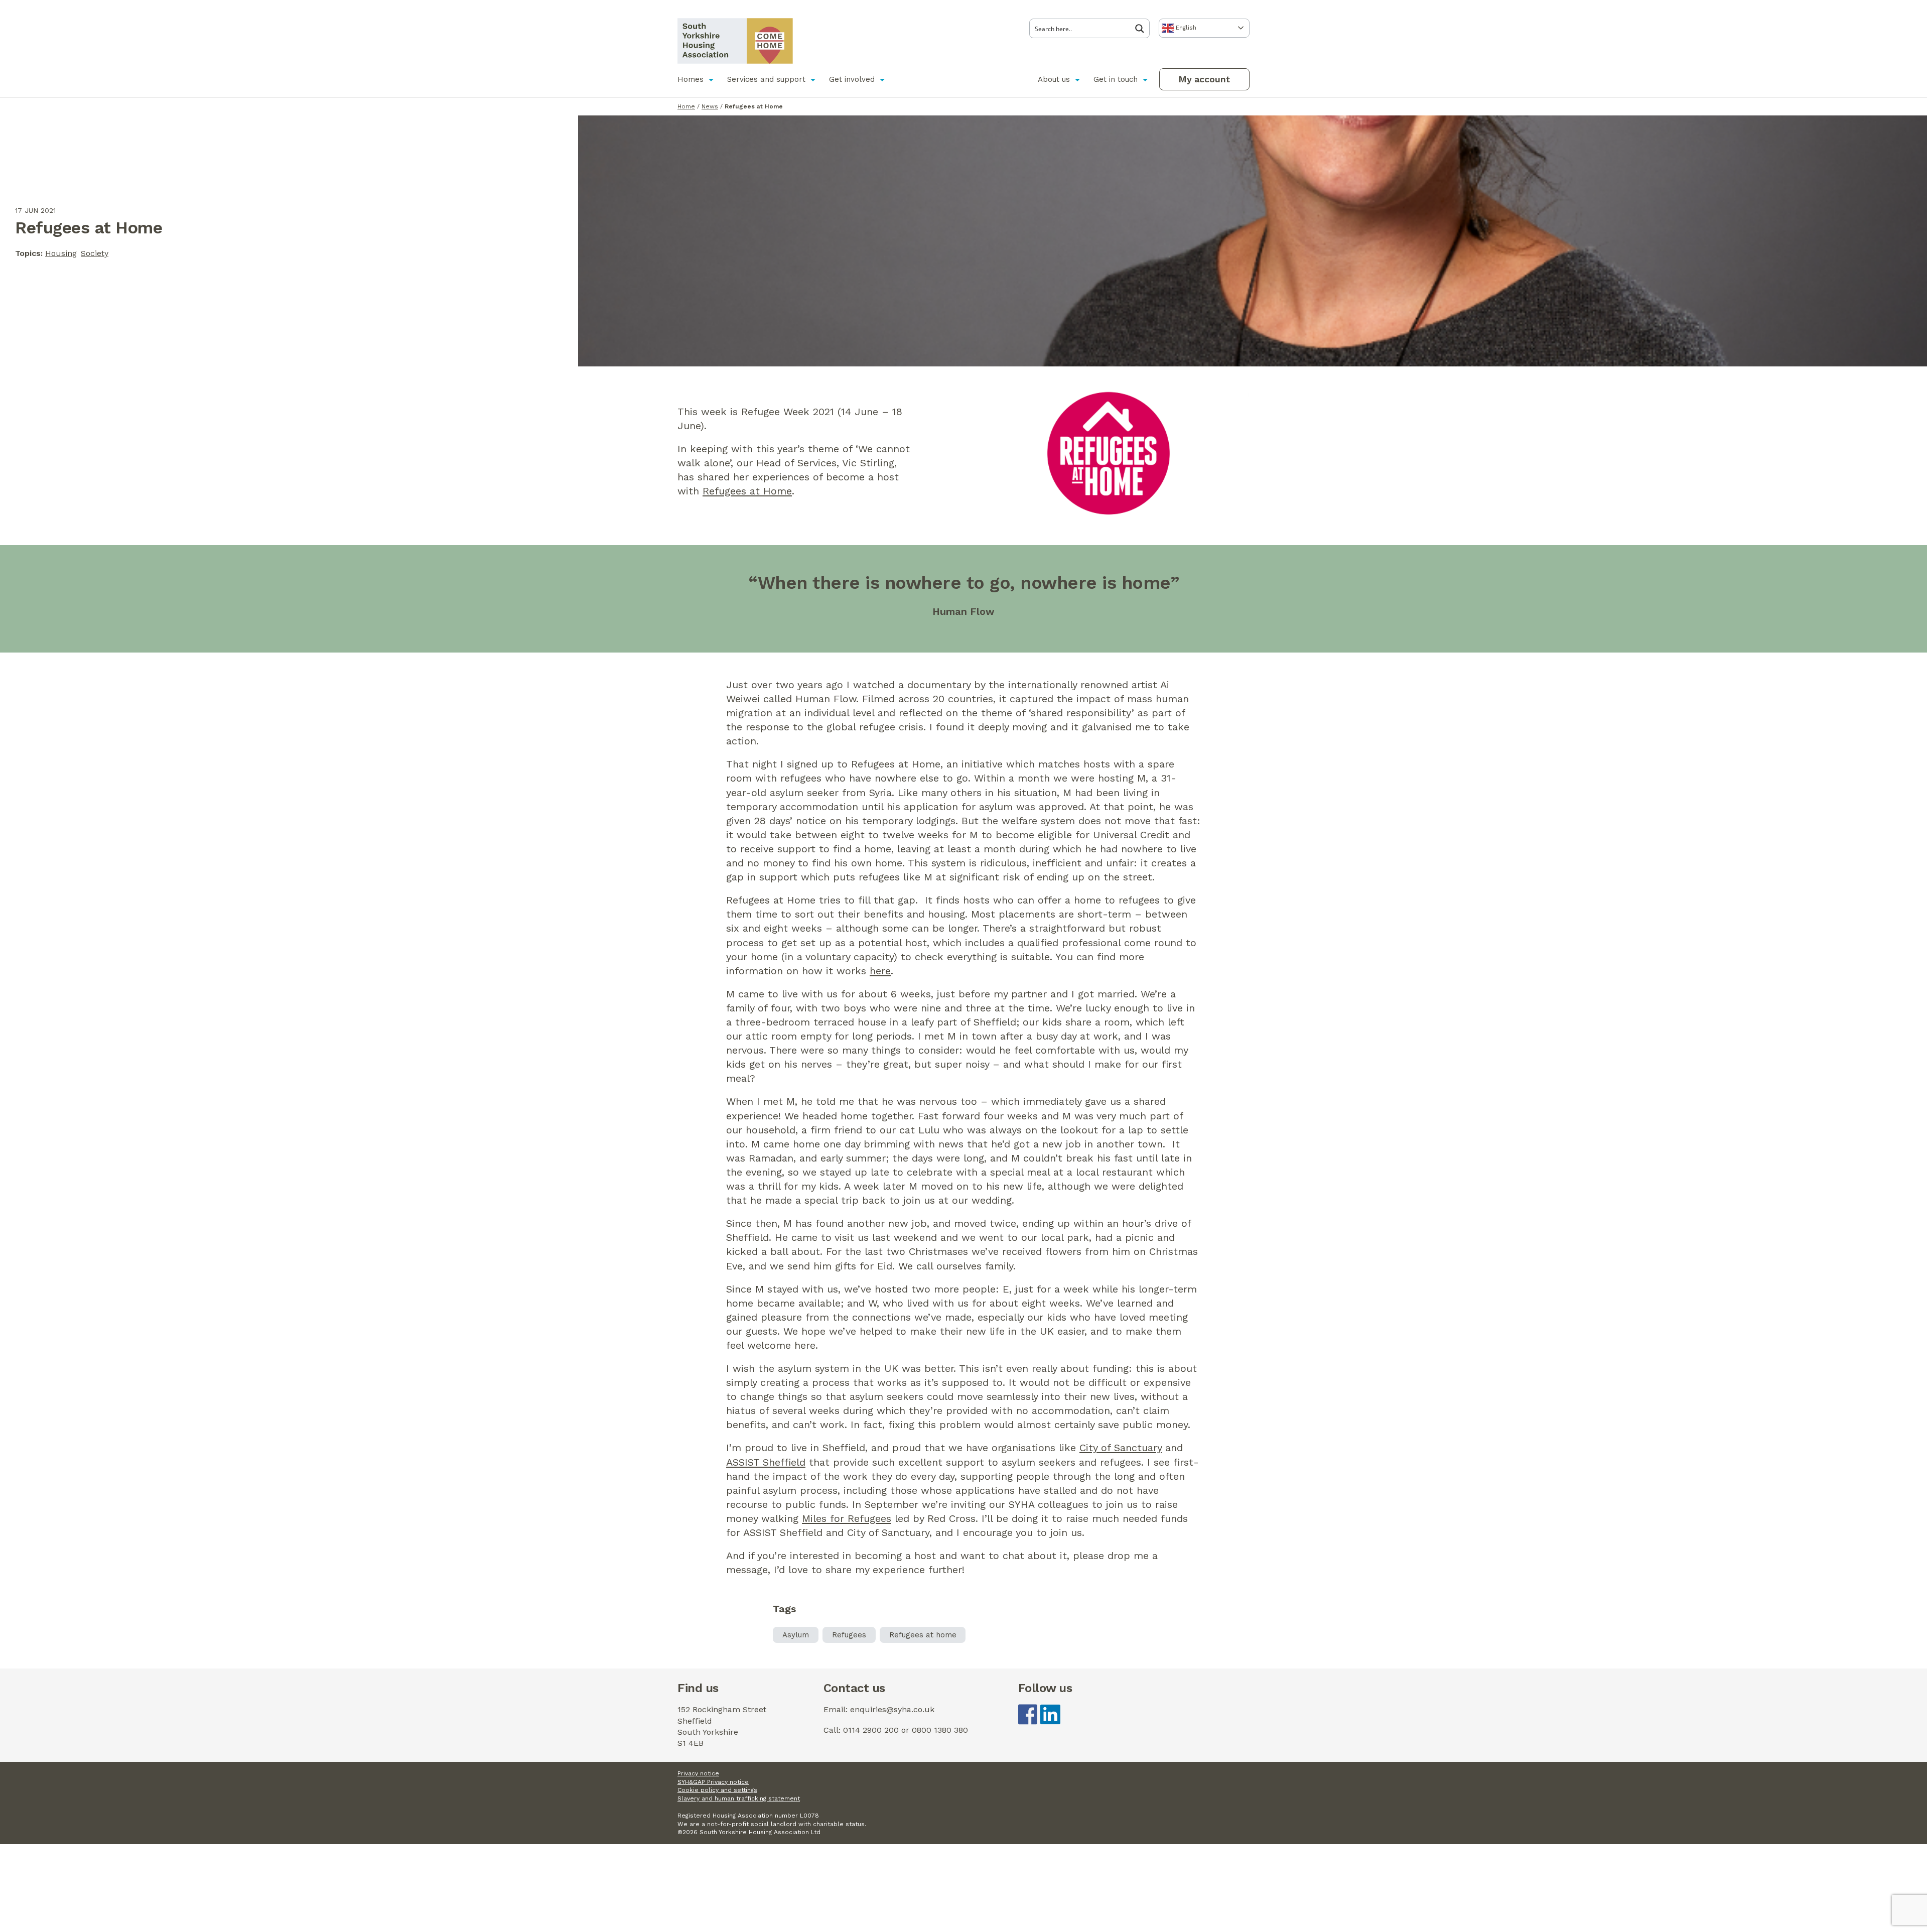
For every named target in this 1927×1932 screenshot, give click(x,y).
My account (1204, 79)
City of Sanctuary (1121, 1448)
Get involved (852, 79)
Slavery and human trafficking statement (739, 1798)
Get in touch (1116, 79)
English (1185, 28)
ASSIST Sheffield (766, 1462)
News (710, 106)
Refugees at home (923, 1635)
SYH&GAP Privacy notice (713, 1782)
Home (686, 106)
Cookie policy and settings (717, 1790)
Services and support (766, 79)
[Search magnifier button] (1142, 29)
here (880, 971)
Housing (61, 253)
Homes (691, 79)
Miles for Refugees (847, 1518)
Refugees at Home (747, 491)
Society (95, 253)
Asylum (796, 1635)
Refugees (849, 1635)
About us (1054, 79)
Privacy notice (698, 1773)
